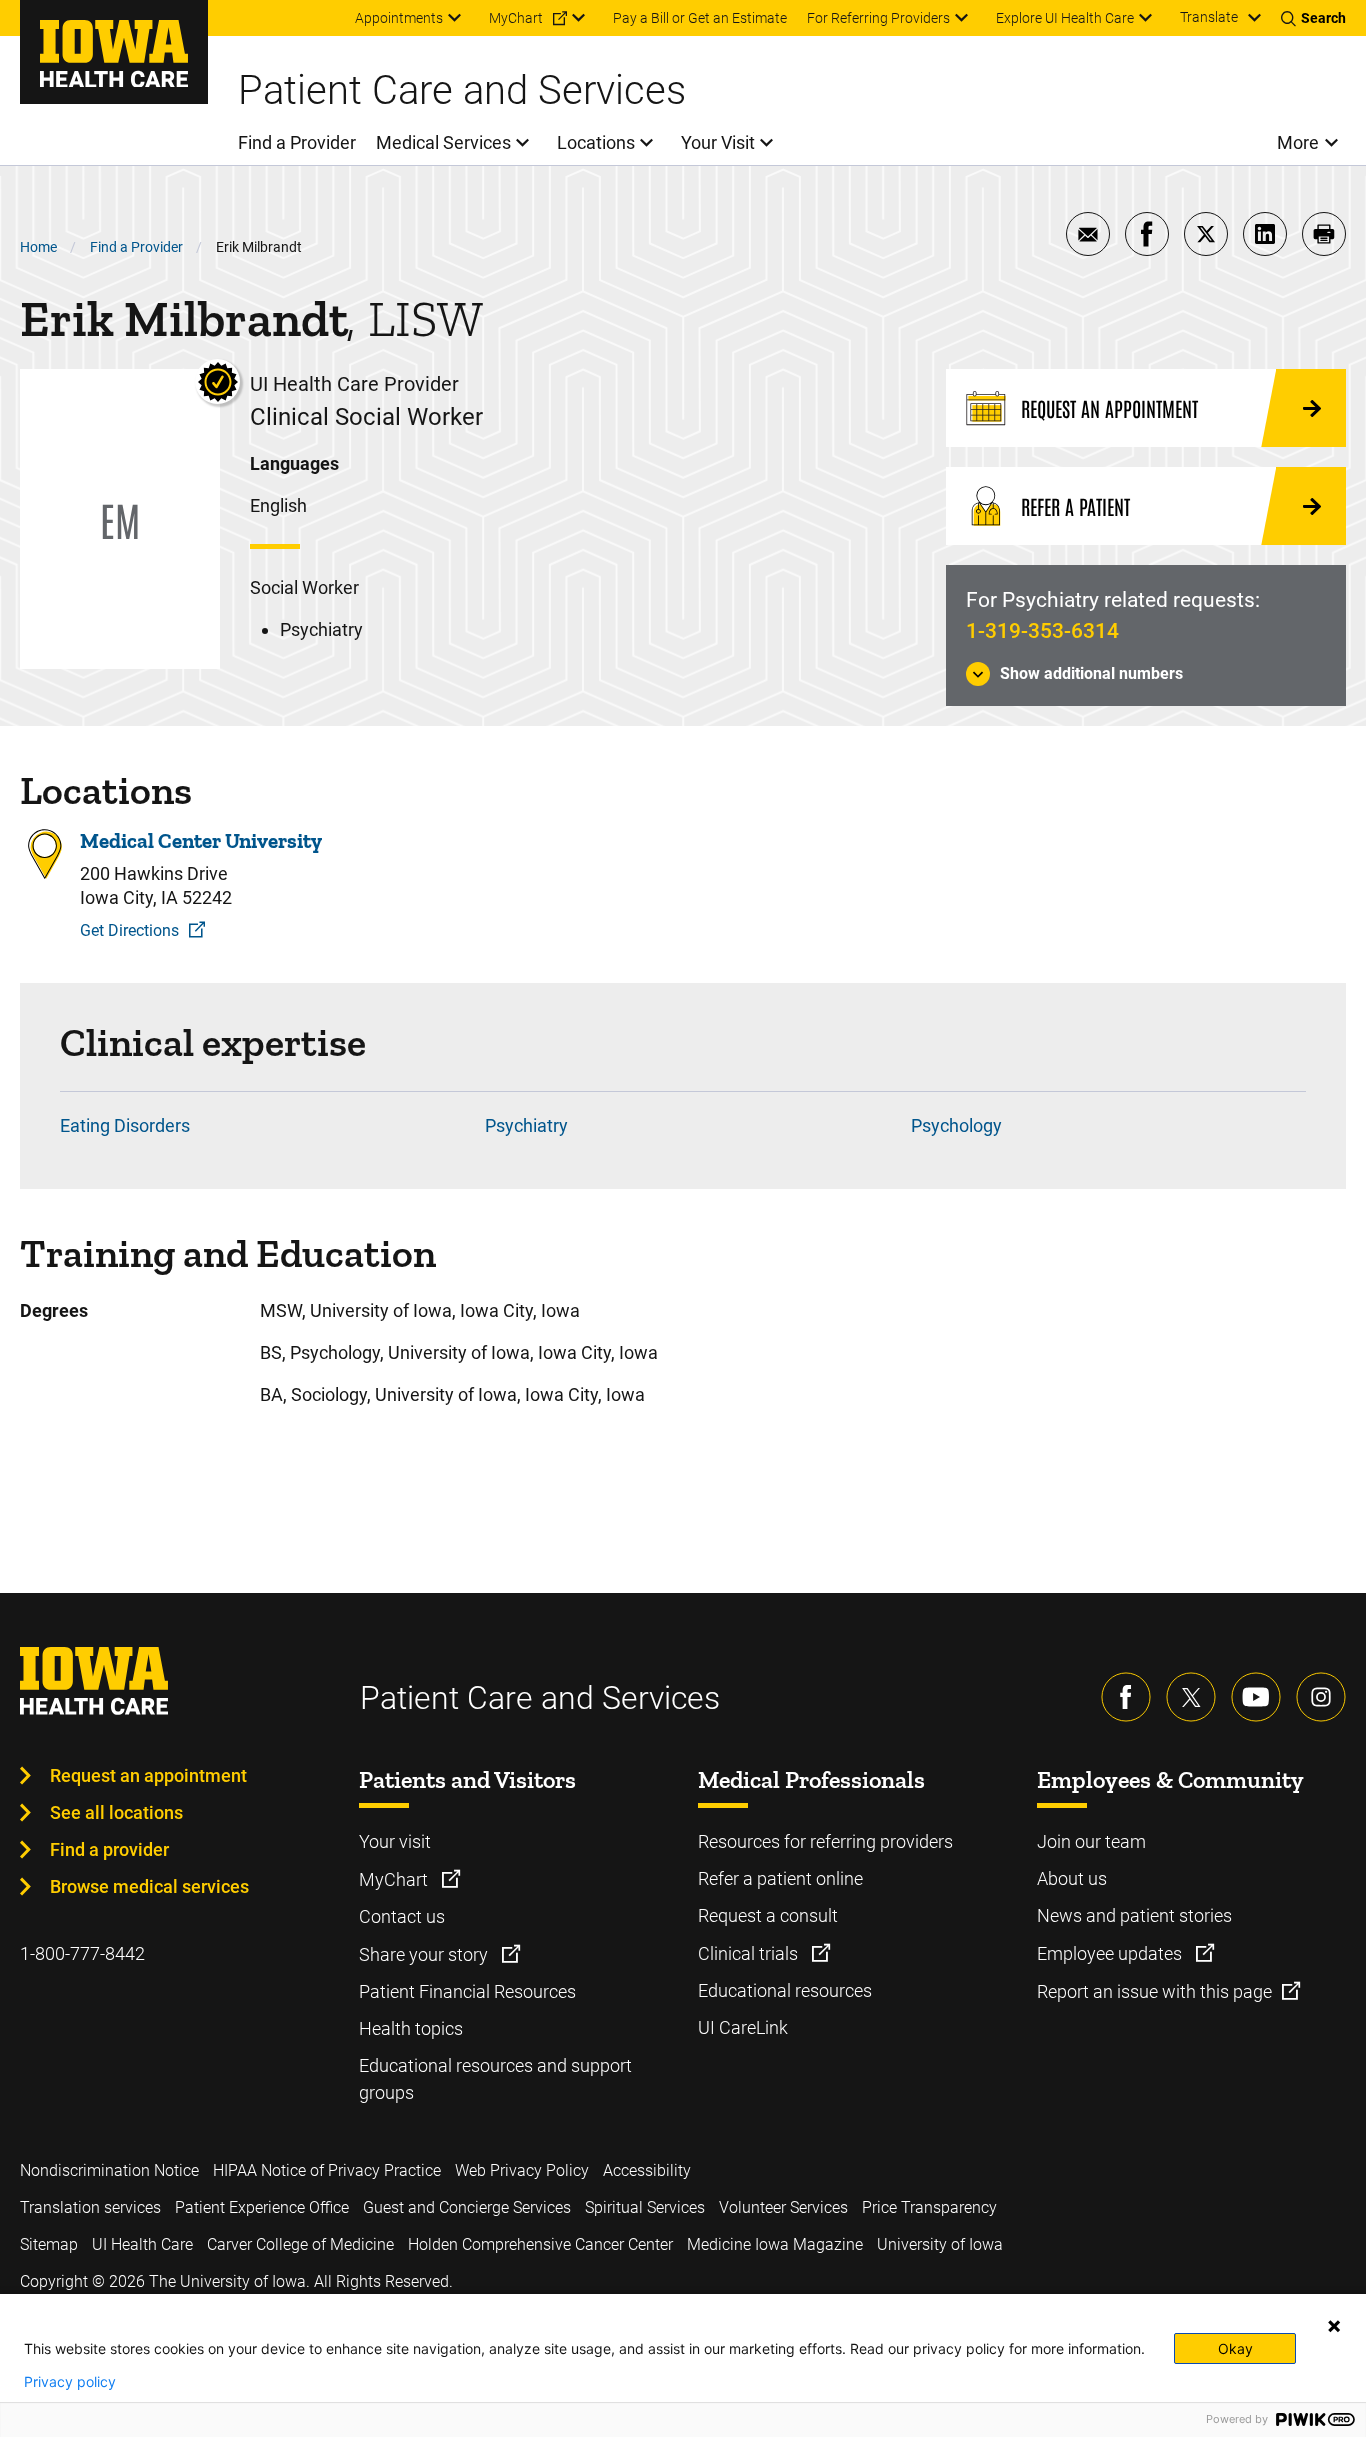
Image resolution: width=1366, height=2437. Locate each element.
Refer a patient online (780, 1878)
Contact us (402, 1916)
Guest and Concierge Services (467, 2207)
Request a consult (768, 1915)
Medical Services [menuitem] (443, 142)
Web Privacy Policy (522, 2170)
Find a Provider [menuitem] (297, 142)
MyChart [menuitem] (516, 18)
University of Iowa (940, 2244)
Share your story (425, 1954)
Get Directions (129, 930)
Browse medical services (149, 1886)
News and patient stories (1134, 1915)
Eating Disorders (125, 1125)
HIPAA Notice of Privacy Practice (327, 2170)
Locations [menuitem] (596, 142)
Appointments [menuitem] (399, 18)
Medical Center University (201, 840)
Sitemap (49, 2244)
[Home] (114, 52)
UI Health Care (142, 2244)
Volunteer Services (783, 2207)
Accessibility (647, 2170)
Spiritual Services (645, 2207)
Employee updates (1111, 1953)
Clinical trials (750, 1953)
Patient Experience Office (262, 2207)
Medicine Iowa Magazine (775, 2244)
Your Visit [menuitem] (718, 142)
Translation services (90, 2207)
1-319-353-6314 (1042, 631)
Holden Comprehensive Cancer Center (540, 2244)
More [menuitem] (1298, 142)
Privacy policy (70, 2382)
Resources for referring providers (825, 1841)
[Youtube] (1256, 1697)
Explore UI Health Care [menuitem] (1065, 18)
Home (38, 247)
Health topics (411, 2028)
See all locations (116, 1812)
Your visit (395, 1841)
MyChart (395, 1879)
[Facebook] (1126, 1697)
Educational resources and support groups (495, 2079)
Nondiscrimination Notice (109, 2170)
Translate (1209, 17)
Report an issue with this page (1154, 1991)
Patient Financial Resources (467, 1991)
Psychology (956, 1125)
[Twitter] (1191, 1697)
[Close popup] (1334, 2326)
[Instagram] (1321, 1697)
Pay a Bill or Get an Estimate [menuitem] (700, 18)
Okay (1235, 2348)
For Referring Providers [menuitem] (878, 18)
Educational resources (785, 1990)
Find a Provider (136, 247)
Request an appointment (148, 1775)
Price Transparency (929, 2207)
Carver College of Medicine (300, 2244)
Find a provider (109, 1849)
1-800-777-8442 (82, 1953)
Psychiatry (526, 1125)
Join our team (1091, 1841)
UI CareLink (743, 2027)
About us (1072, 1878)
